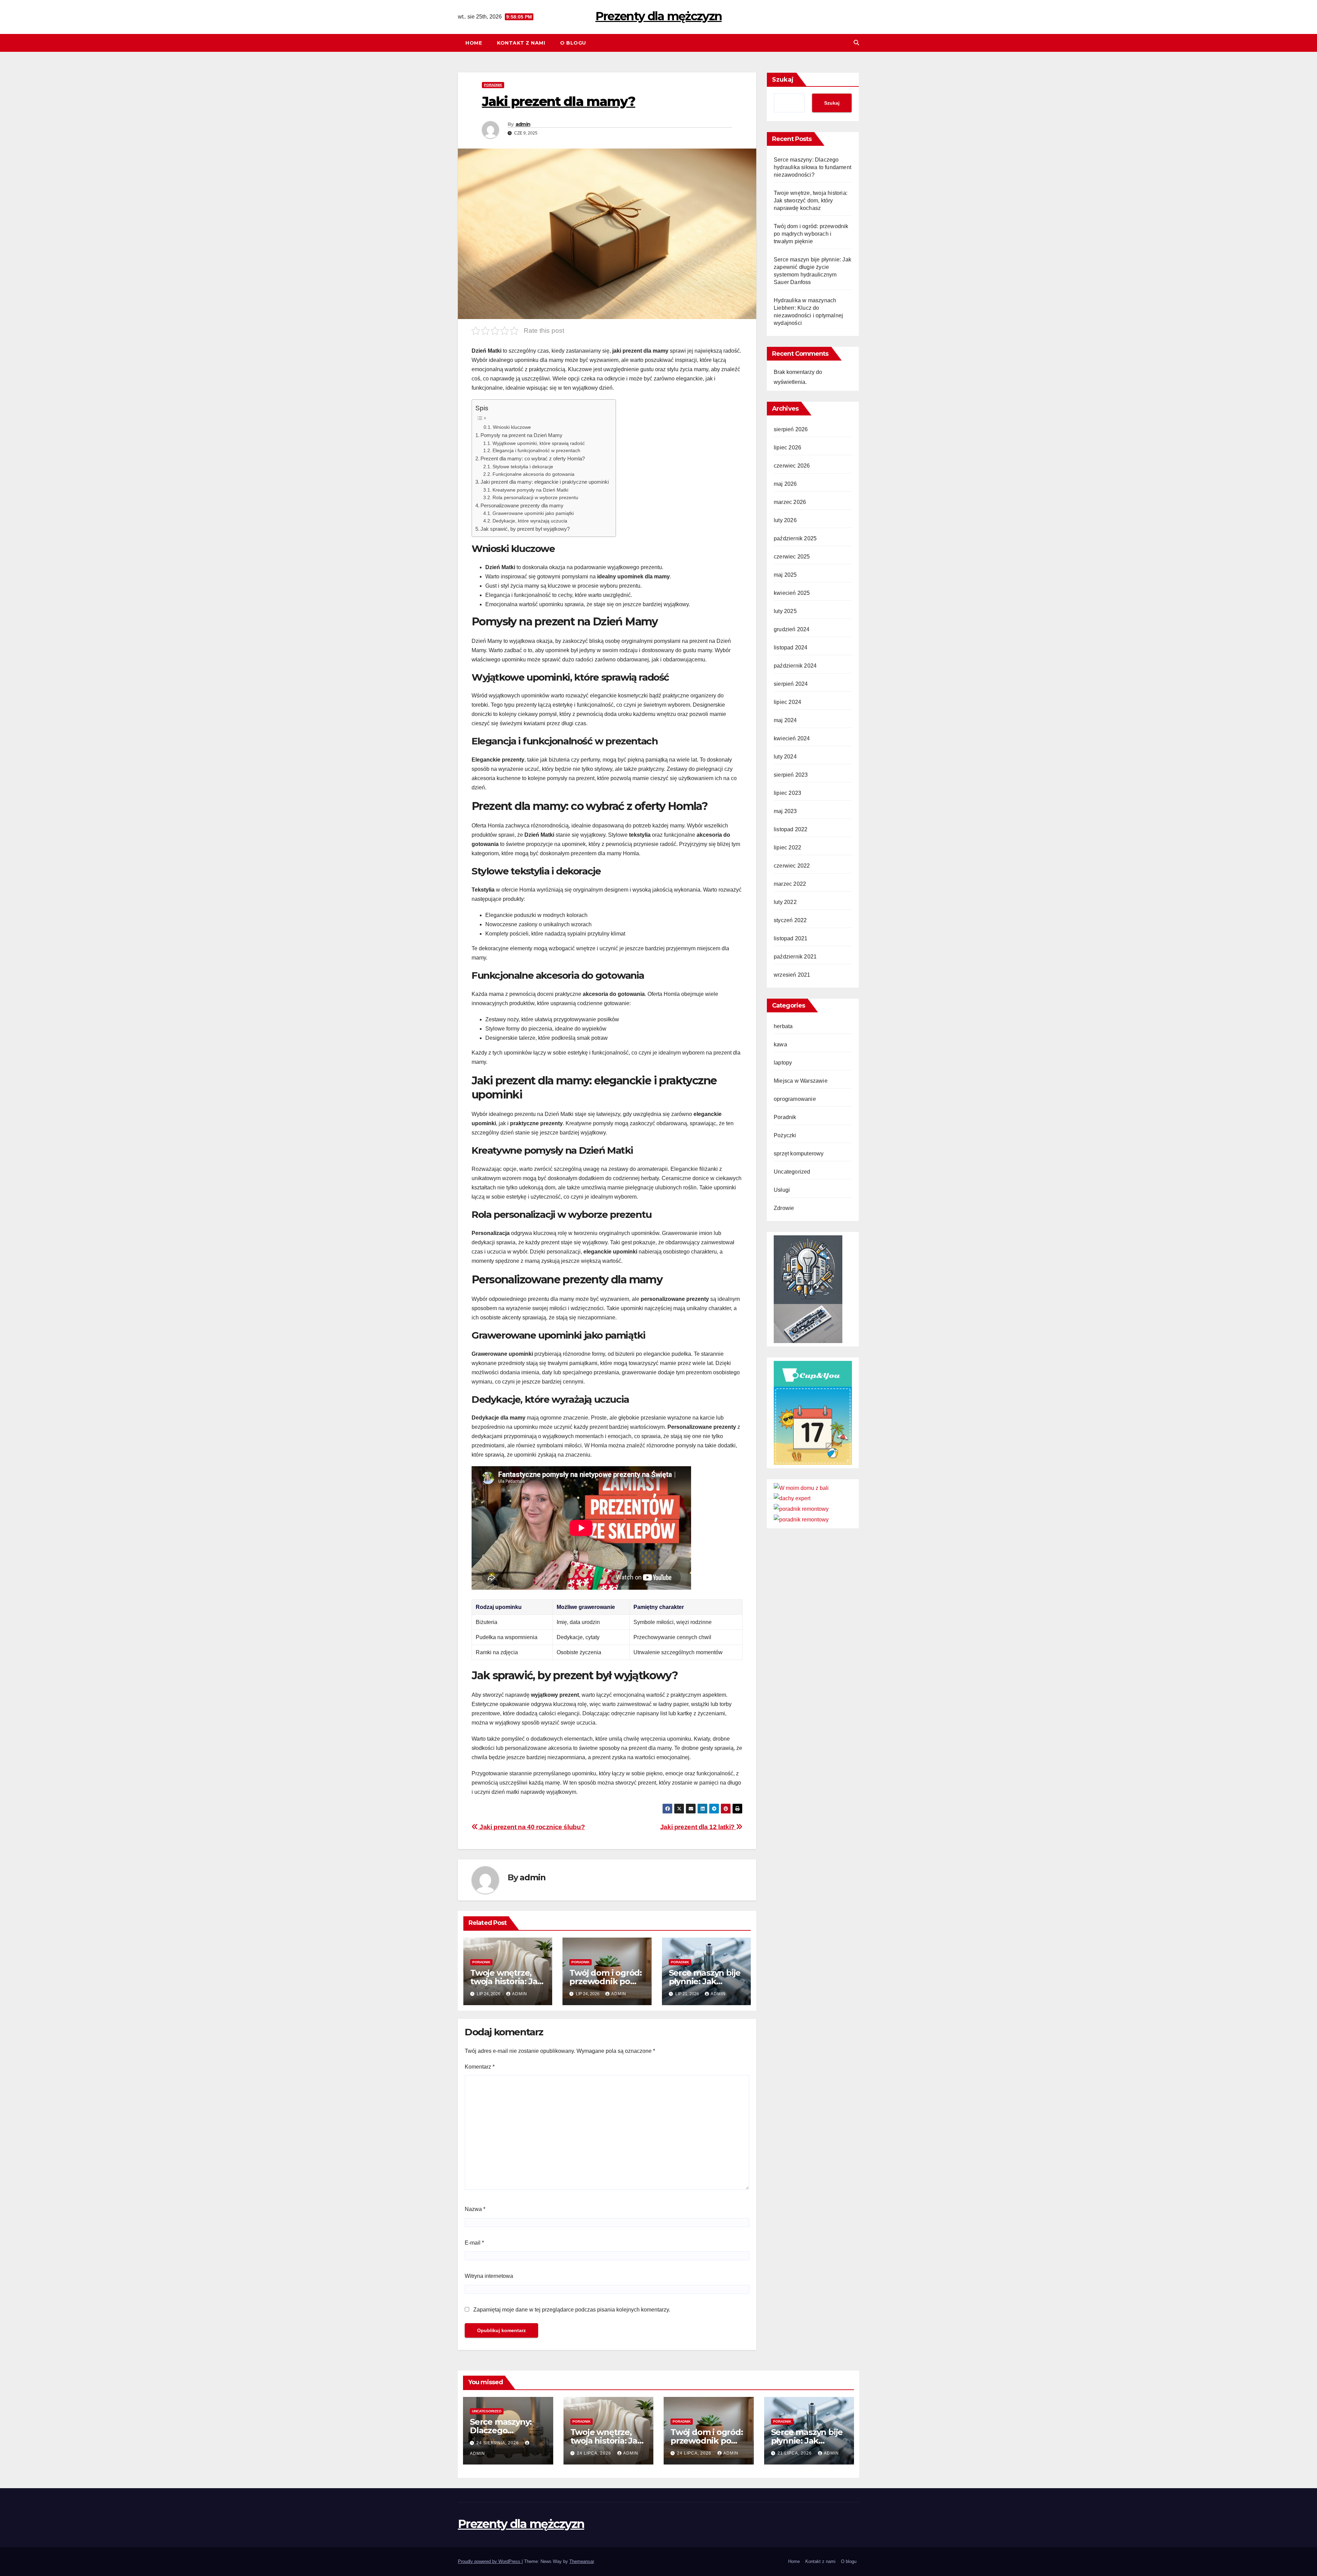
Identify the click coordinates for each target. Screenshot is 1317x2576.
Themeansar (582, 2561)
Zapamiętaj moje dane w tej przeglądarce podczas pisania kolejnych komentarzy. (572, 2310)
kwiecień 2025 (792, 593)
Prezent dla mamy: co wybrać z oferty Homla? (533, 458)
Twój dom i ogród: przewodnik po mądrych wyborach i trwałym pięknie (811, 234)
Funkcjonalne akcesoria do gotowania (533, 474)
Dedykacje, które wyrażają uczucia (530, 521)
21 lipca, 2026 (795, 2453)
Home (474, 43)
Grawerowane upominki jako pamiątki (533, 513)
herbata (783, 1026)
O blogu (573, 43)
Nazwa (475, 2209)
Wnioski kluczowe (512, 427)
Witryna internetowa (489, 2276)
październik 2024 (795, 666)
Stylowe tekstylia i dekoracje (523, 467)
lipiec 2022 (787, 848)
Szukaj (783, 80)
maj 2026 (785, 484)
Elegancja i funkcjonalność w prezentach (536, 451)
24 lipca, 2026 (595, 2453)
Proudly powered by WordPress (490, 2561)
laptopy (783, 1063)
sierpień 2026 (791, 429)
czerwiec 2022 (792, 866)
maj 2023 (785, 811)
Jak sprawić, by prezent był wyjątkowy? (525, 529)
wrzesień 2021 (792, 975)
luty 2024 (785, 757)
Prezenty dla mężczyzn (658, 16)
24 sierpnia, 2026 (498, 2443)
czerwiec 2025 (792, 557)
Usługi (782, 1190)
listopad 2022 (791, 829)
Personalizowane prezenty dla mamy (522, 505)
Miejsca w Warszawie (801, 1081)
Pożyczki (785, 1135)
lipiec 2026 (787, 448)
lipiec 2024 (787, 702)
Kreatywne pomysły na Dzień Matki (530, 490)
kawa (780, 1044)
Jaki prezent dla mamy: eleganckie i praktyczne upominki (545, 482)
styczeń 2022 (790, 920)
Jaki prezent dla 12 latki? (698, 1827)
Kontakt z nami (521, 43)
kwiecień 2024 (792, 738)
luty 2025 (785, 611)
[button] (856, 43)
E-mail (474, 2243)
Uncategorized (792, 1172)
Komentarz (480, 2067)
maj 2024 (785, 720)
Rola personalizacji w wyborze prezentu (535, 498)
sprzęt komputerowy (799, 1154)
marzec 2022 (790, 884)
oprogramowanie (795, 1099)
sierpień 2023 (791, 775)
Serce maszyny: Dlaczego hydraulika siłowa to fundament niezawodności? (812, 167)
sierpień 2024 (791, 684)
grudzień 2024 (792, 629)
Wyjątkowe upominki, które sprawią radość (539, 443)
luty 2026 (785, 520)
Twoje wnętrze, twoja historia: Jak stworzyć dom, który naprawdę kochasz (811, 201)
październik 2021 (795, 957)
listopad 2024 (791, 648)
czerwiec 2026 (792, 466)
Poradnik (493, 85)
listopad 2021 (791, 938)
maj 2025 (785, 575)
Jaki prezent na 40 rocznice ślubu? (531, 1827)
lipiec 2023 (787, 793)
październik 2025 (795, 538)
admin (523, 124)
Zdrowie (784, 1208)
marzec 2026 (790, 502)
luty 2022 (785, 902)
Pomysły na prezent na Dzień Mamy (521, 435)
